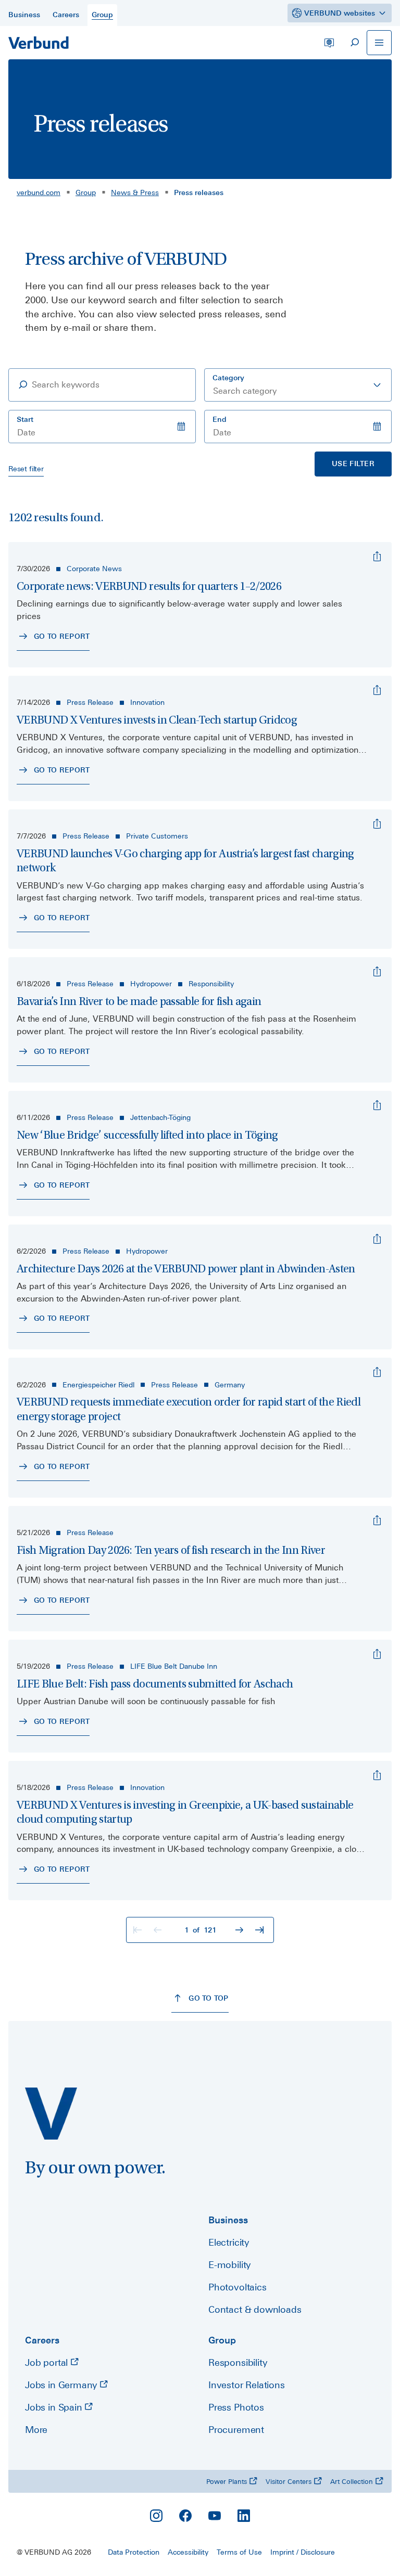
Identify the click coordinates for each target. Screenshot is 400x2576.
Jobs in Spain (55, 2407)
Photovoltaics (238, 2287)
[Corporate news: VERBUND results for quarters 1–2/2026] (377, 557)
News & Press (135, 192)
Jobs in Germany (62, 2385)
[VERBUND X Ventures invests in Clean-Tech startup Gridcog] (377, 690)
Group (86, 192)
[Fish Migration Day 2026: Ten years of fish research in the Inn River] (377, 1521)
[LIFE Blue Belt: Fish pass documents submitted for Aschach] (377, 1654)
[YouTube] (215, 2516)
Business (228, 2220)
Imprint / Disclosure (303, 2552)
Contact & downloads (255, 2309)
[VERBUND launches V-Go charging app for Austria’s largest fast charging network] (377, 824)
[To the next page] (241, 1930)
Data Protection (134, 2552)
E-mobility (229, 2265)
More (36, 2430)
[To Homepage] (39, 43)
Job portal (48, 2362)
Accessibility (188, 2552)
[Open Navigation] (379, 43)
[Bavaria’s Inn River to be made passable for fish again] (377, 972)
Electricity (229, 2242)
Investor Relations (247, 2385)
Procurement (236, 2430)
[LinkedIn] (244, 2516)
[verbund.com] (51, 2114)
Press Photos (236, 2407)
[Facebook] (185, 2516)
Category (228, 378)
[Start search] (354, 43)
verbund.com (39, 192)
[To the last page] (260, 1930)
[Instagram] (156, 2516)
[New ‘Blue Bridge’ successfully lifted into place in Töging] (377, 1105)
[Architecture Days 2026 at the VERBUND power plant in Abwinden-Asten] (377, 1239)
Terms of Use (239, 2552)
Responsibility (238, 2362)
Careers (42, 2340)
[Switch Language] (329, 43)
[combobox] (298, 385)
